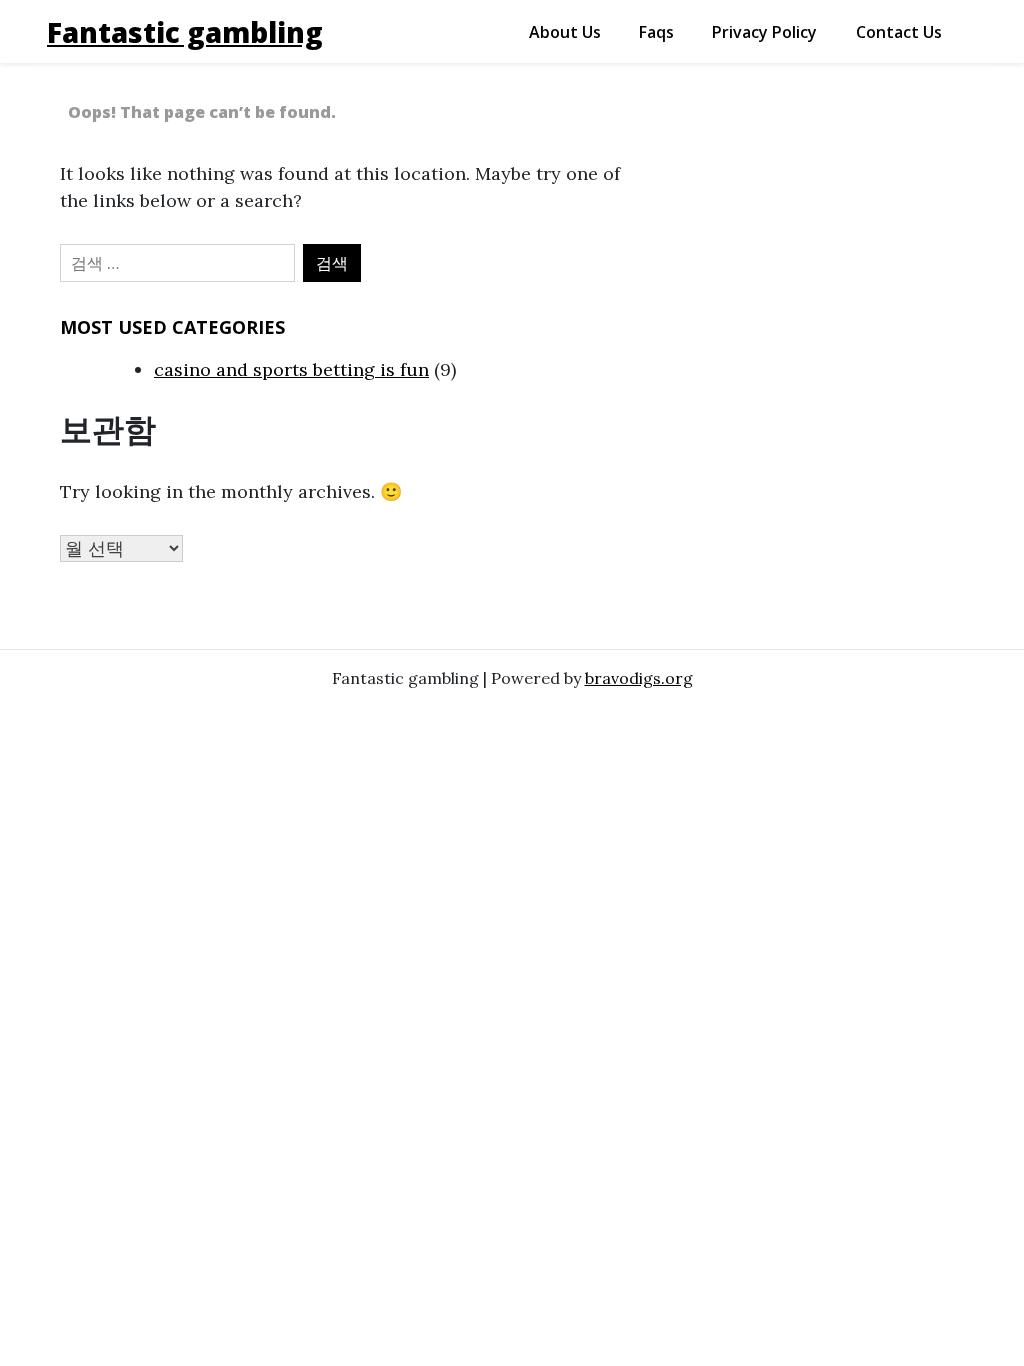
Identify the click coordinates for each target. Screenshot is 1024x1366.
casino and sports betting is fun (291, 369)
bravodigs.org (639, 678)
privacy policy (764, 32)
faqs (656, 32)
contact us (899, 32)
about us (565, 32)
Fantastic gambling (185, 32)
